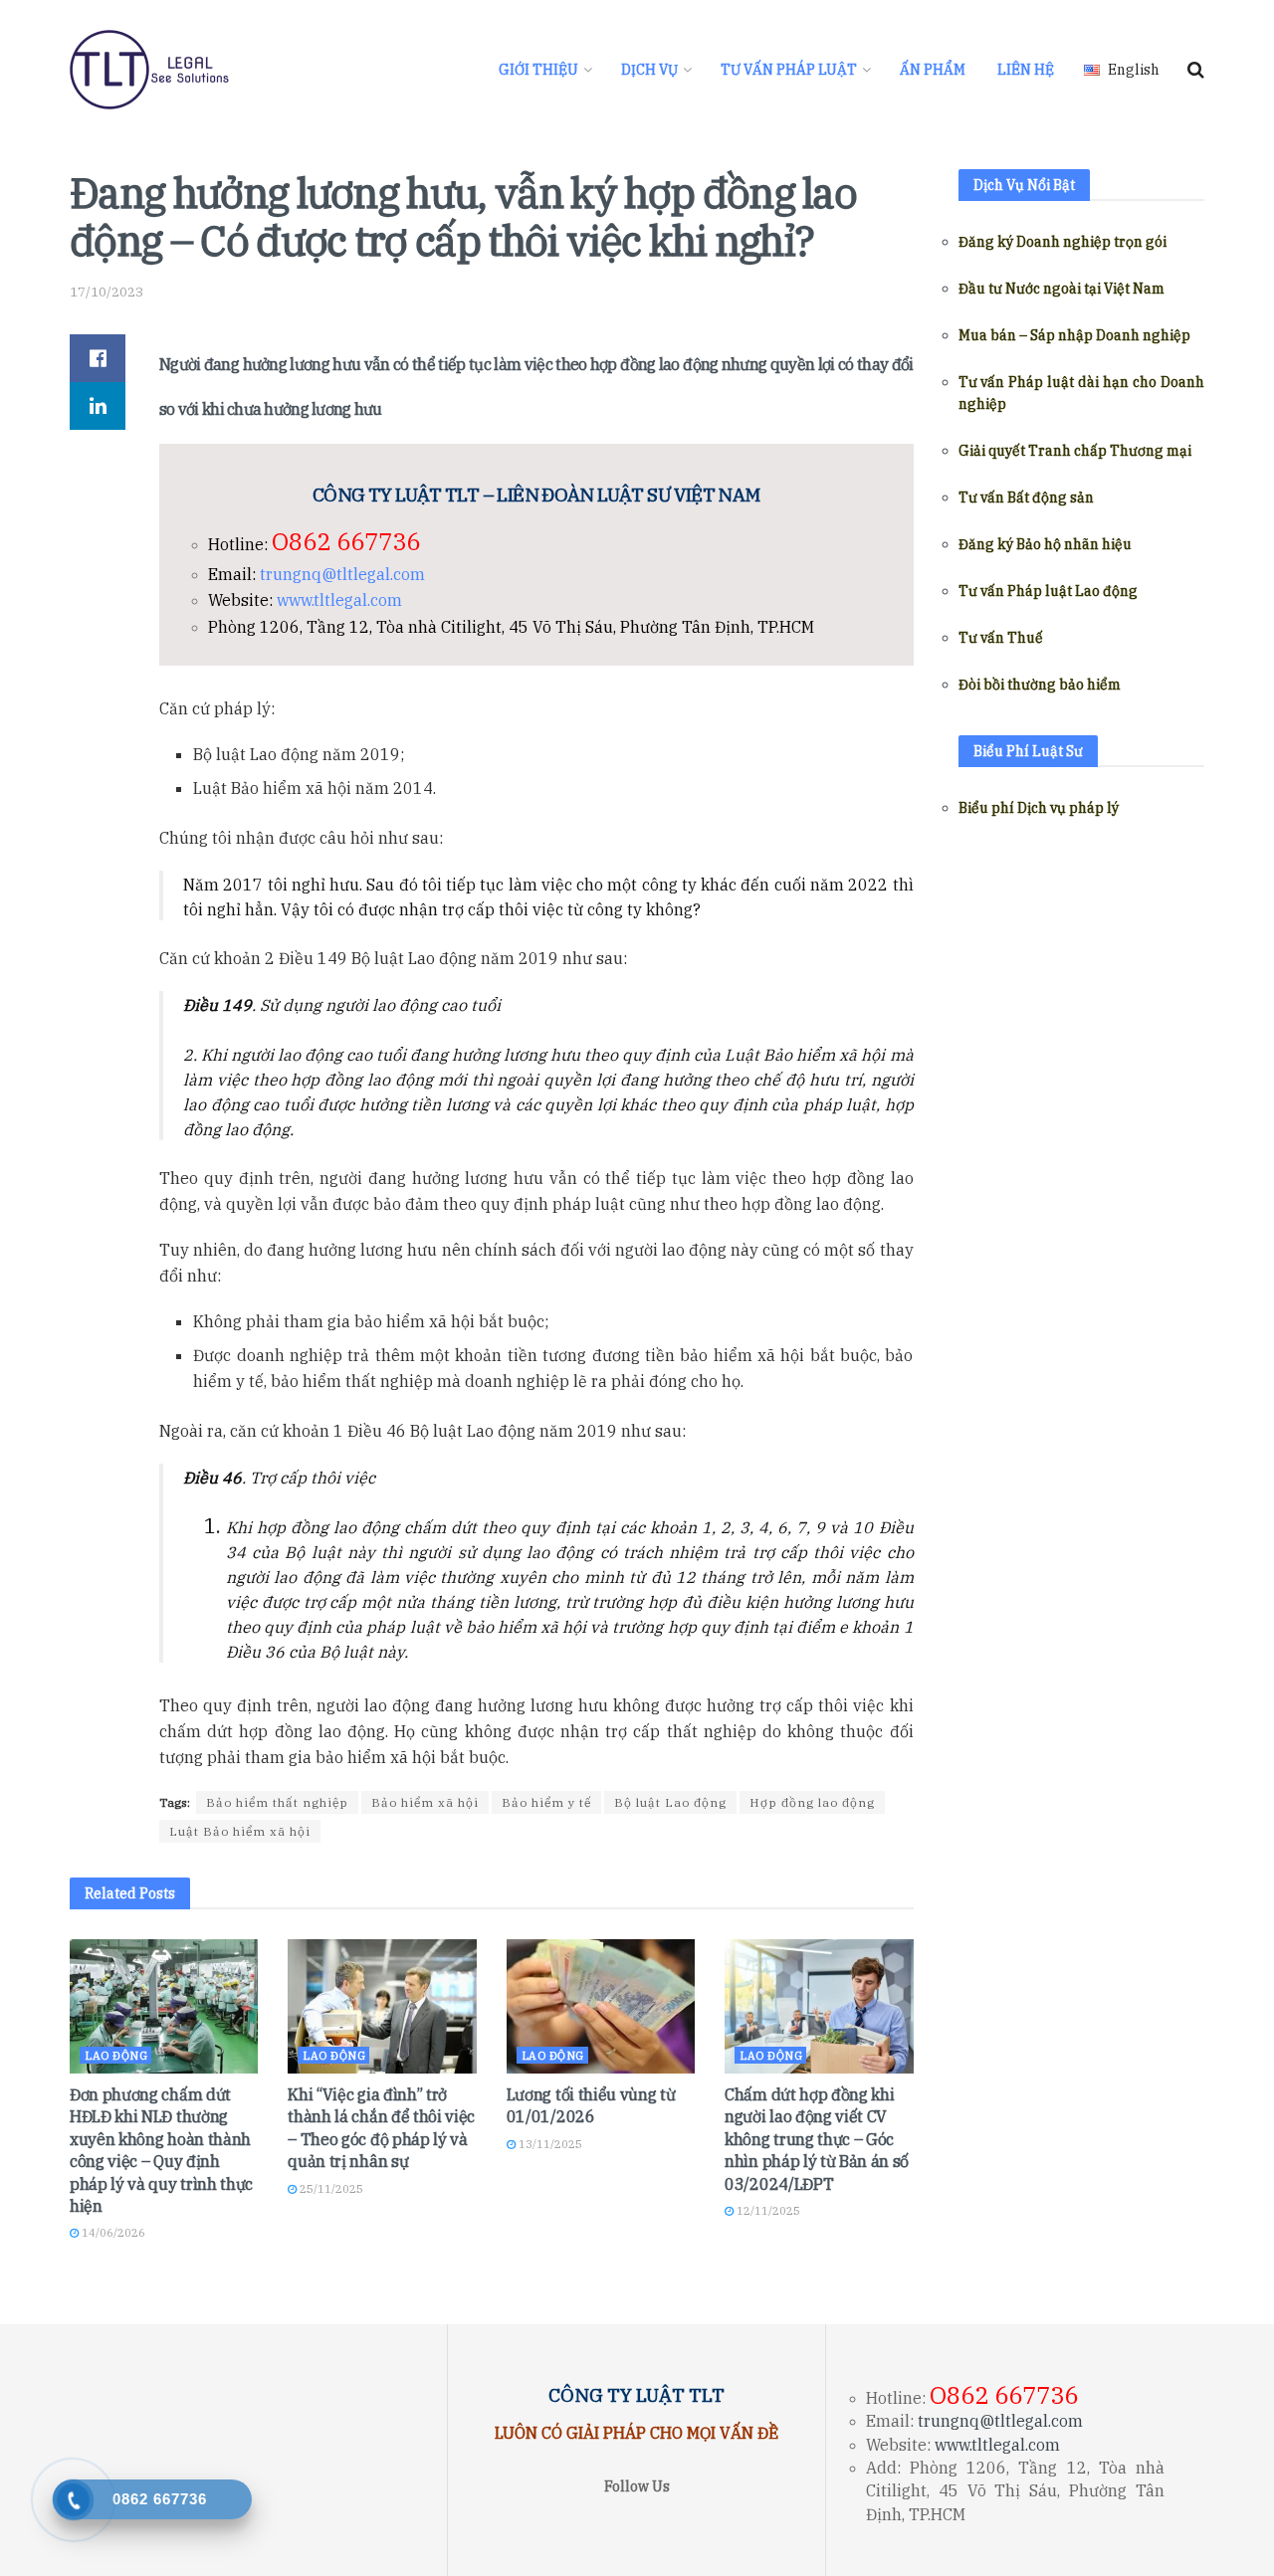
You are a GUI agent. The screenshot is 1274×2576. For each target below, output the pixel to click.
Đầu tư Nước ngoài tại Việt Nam (1062, 289)
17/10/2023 (106, 292)
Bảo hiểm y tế (546, 1802)
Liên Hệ (1026, 70)
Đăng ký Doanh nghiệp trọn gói (1062, 242)
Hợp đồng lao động (812, 1802)
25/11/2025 (330, 2189)
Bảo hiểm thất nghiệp (277, 1802)
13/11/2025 (549, 2144)
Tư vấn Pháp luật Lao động (1048, 591)
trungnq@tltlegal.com (342, 574)
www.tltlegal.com (339, 600)
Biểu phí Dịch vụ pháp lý (1039, 808)
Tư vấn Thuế (1001, 638)
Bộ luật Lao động (670, 1802)
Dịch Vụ (649, 70)
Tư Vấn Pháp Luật (789, 70)
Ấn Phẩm (933, 70)
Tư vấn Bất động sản (1026, 497)
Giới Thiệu (538, 70)
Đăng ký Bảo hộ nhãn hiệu (1045, 544)
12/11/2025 (767, 2211)
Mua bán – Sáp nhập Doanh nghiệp (1074, 335)
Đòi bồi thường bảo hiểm (1040, 685)
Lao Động (116, 2056)
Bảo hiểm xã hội (425, 1802)
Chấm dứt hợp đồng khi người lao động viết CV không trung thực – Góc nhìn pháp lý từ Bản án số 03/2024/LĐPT (817, 2139)
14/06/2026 (112, 2233)
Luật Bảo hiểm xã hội (240, 1831)
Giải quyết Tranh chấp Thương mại (1075, 451)
